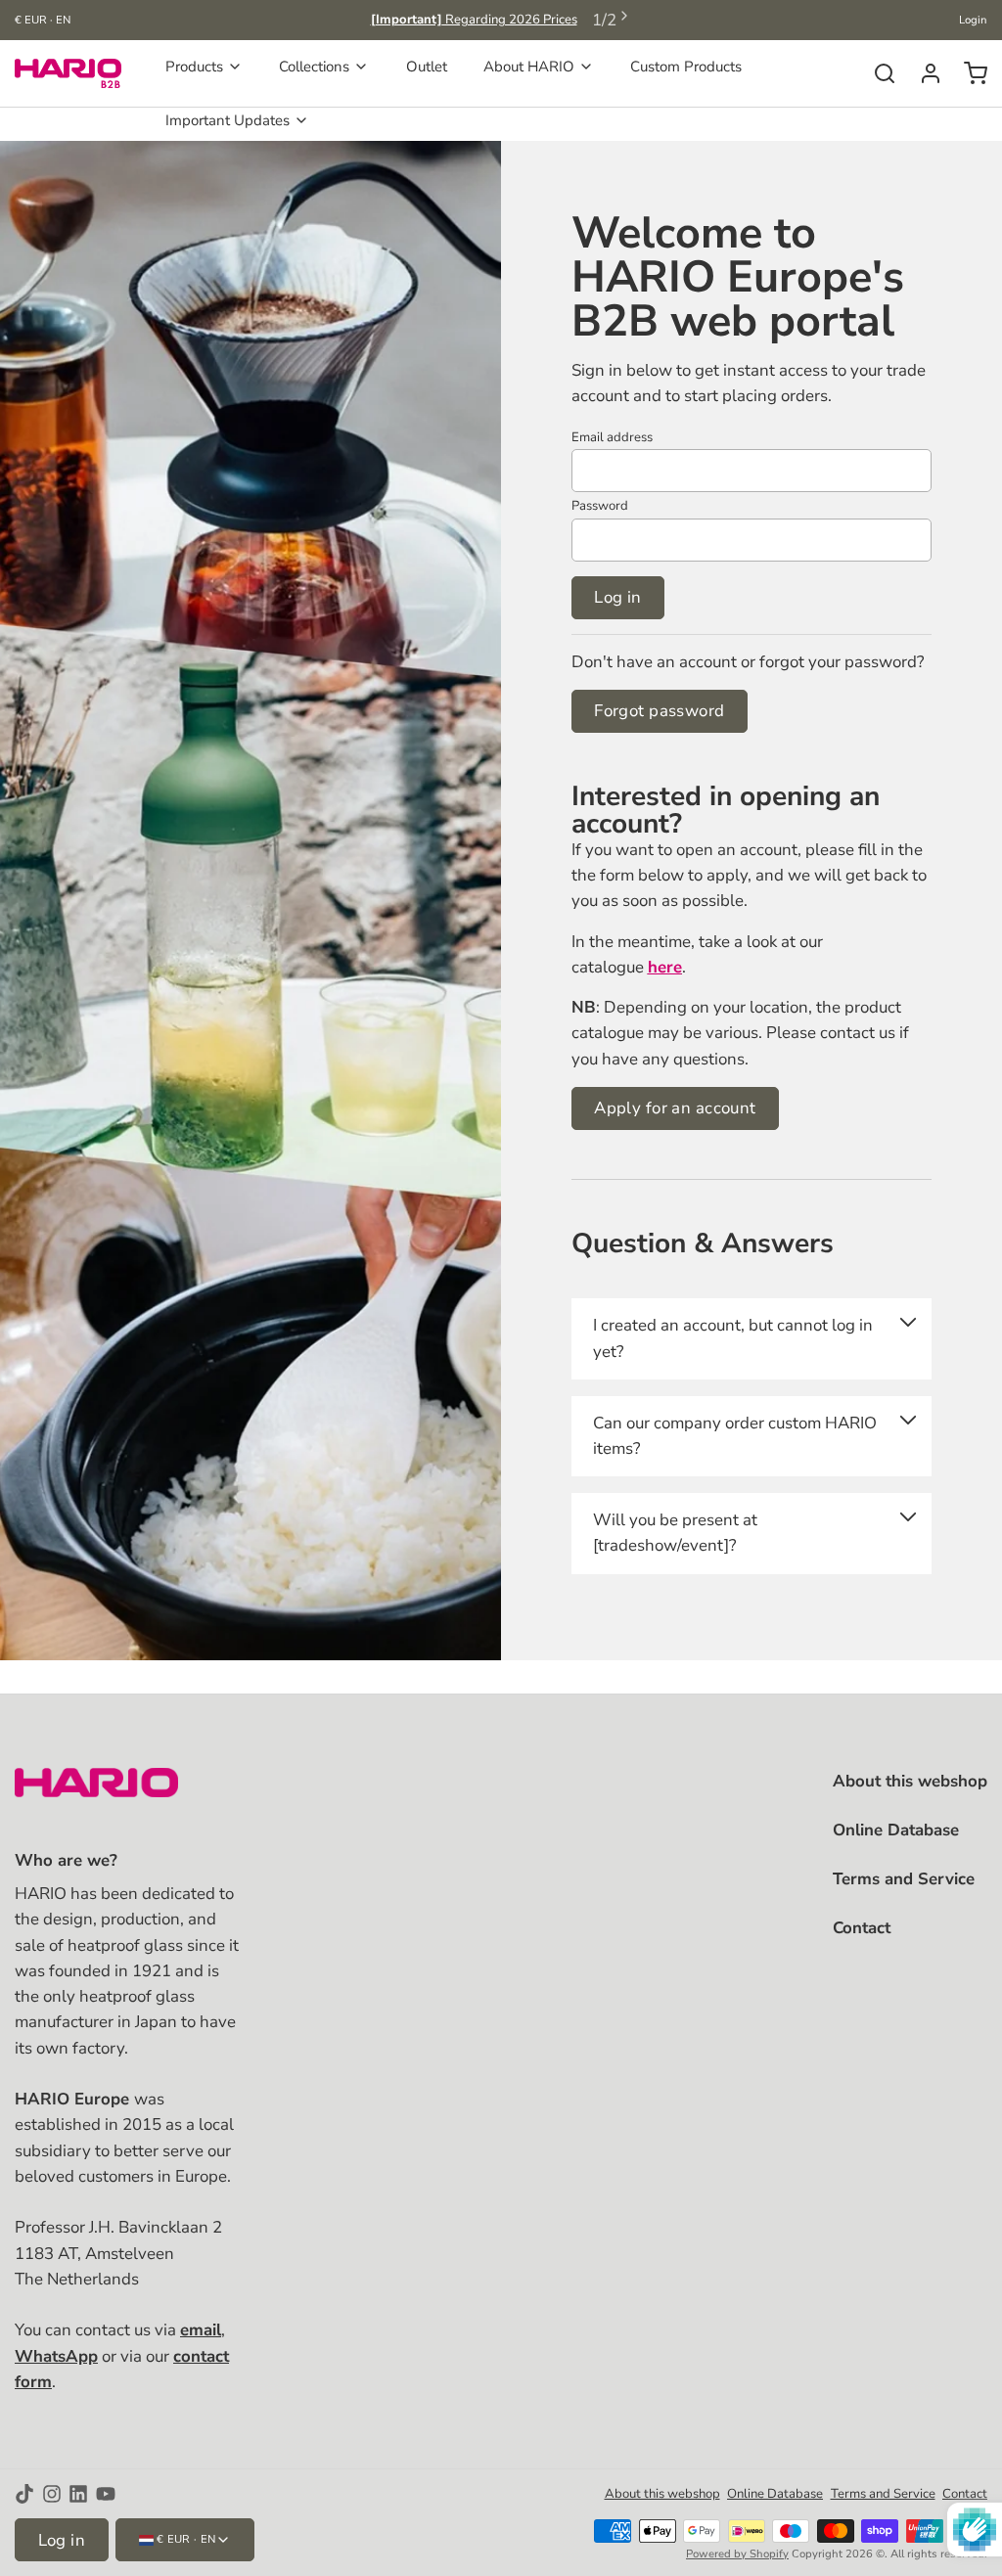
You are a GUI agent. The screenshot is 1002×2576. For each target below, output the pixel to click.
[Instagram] (52, 2494)
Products (194, 67)
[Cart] (968, 73)
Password (600, 506)
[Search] (877, 73)
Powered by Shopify (737, 2554)
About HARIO (529, 67)
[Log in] (923, 73)
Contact (862, 1928)
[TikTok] (24, 2494)
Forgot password (659, 711)
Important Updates (228, 120)
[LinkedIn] (78, 2494)
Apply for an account (675, 1108)
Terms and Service (904, 1879)
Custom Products (686, 67)
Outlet (427, 67)
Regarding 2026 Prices (474, 20)
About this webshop (910, 1781)
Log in (618, 597)
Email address (612, 437)
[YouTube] (106, 2494)
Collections (314, 67)
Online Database (896, 1830)
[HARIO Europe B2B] (68, 73)
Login (973, 20)
